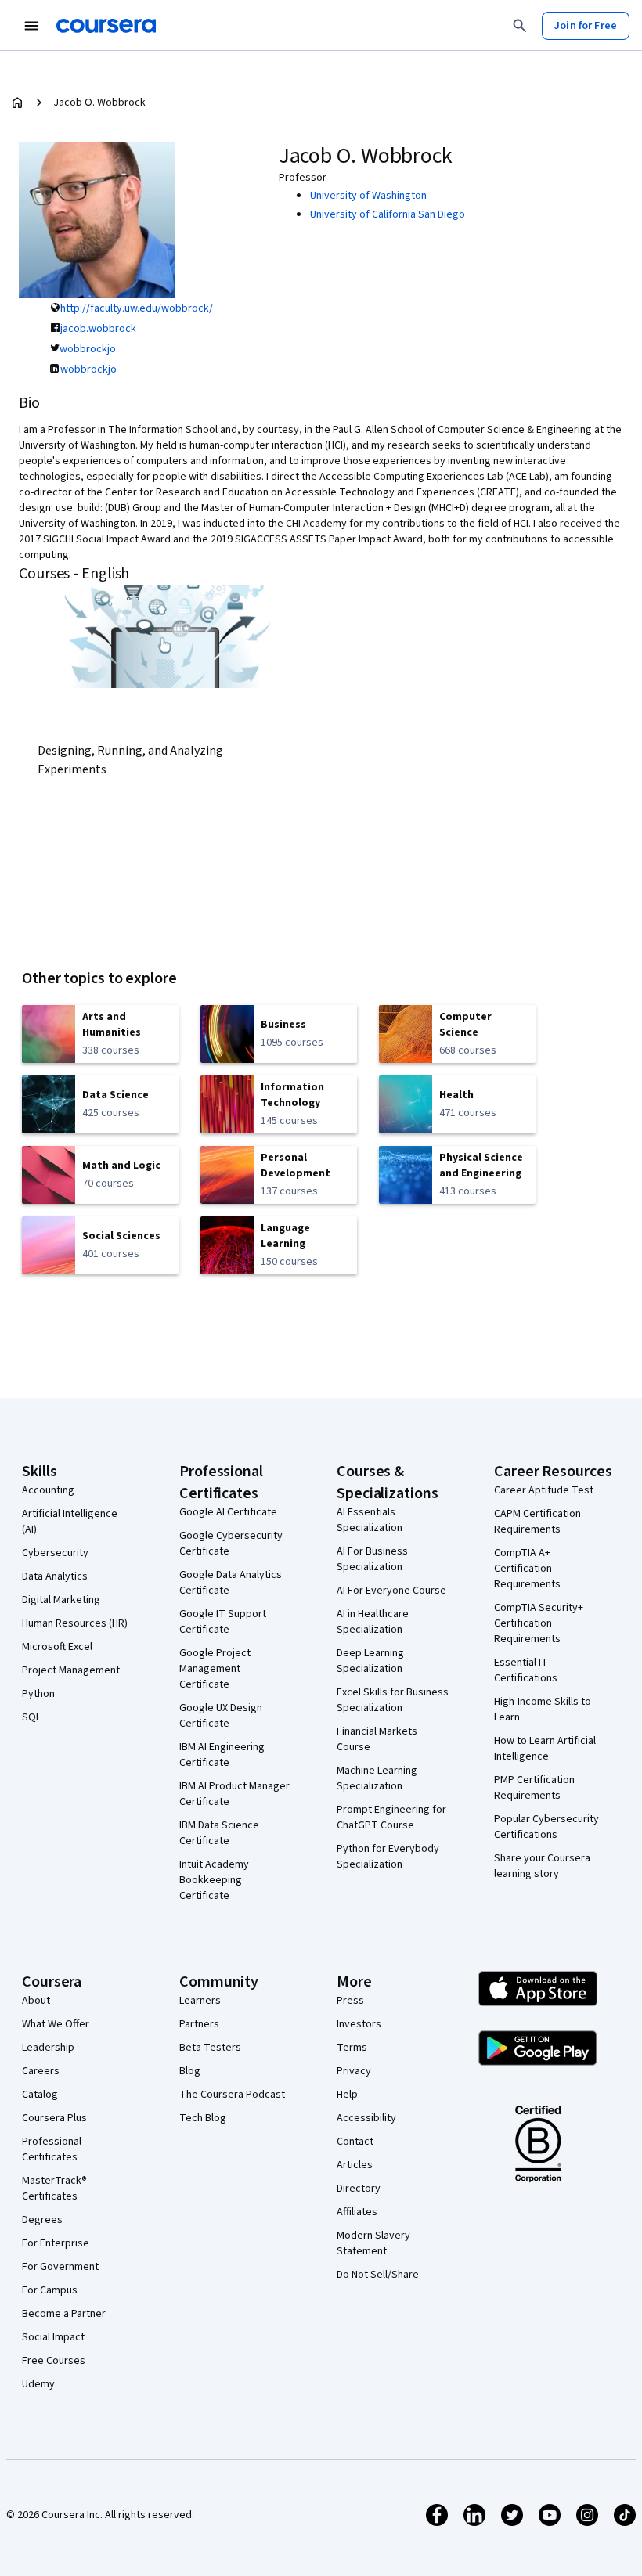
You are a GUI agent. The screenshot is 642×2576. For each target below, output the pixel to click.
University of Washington (368, 196)
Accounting (48, 1490)
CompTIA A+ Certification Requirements (527, 1569)
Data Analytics (55, 1576)
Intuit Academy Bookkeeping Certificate (214, 1880)
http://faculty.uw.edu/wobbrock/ (137, 308)
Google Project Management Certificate (215, 1669)
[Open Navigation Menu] (31, 26)
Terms (352, 2048)
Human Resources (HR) (75, 1623)
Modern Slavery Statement (373, 2243)
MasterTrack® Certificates (54, 2189)
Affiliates (357, 2212)
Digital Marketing (61, 1600)
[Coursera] (106, 26)
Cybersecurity (55, 1553)
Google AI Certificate (228, 1512)
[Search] (520, 26)
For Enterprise (56, 2243)
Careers (41, 2071)
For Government (60, 2267)
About (36, 2001)
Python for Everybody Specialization (388, 1857)
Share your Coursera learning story (542, 1866)
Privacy (354, 2071)
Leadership (48, 2048)
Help (347, 2095)
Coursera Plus (54, 2118)
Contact (355, 2142)
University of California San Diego (388, 214)
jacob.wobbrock (98, 329)
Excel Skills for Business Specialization (393, 1700)
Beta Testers (210, 2048)
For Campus (50, 2290)
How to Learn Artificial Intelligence (545, 1749)
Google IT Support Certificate (223, 1622)
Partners (199, 2024)
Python (38, 1694)
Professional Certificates (52, 2149)
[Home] (17, 103)
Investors (359, 2024)
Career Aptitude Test (544, 1490)
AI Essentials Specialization (370, 1520)
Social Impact (53, 2337)
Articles (355, 2165)
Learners (200, 2001)
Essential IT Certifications (526, 1670)
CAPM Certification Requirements (537, 1522)
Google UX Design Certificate (221, 1716)
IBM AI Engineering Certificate (222, 1755)
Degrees (42, 2220)
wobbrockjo (88, 349)
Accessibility (366, 2118)
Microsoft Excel (57, 1647)
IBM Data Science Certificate (219, 1833)
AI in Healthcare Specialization (373, 1622)
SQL (31, 1717)
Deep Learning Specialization (370, 1661)
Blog (190, 2071)
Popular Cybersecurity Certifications (546, 1827)
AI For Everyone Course (391, 1591)
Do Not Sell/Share (378, 2275)
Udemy (38, 2384)
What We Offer (56, 2024)
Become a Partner (64, 2314)
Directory (359, 2189)
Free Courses (54, 2361)
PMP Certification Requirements (534, 1788)
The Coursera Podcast (232, 2095)
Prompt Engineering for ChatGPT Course (391, 1818)
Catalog (40, 2095)
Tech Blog (203, 2118)
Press (350, 2001)
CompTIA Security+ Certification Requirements (539, 1623)
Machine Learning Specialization (377, 1778)
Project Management (71, 1670)
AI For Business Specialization (372, 1559)
